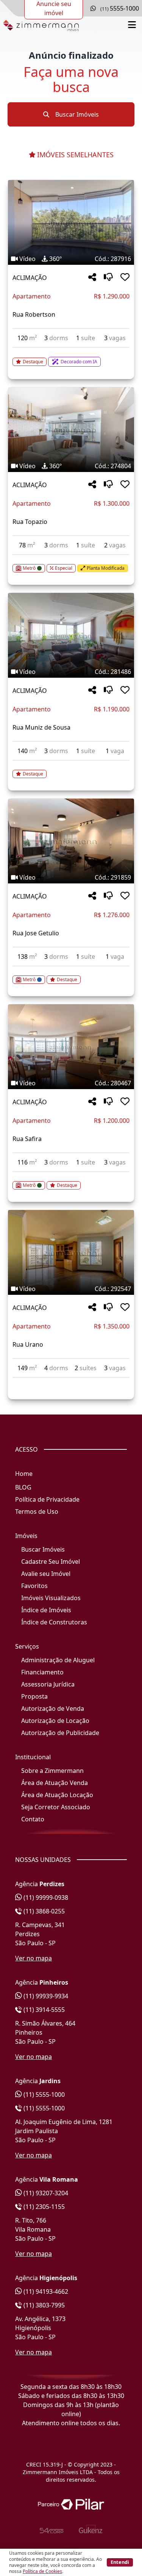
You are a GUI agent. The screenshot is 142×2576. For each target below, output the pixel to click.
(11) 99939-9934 (45, 1996)
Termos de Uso (37, 1512)
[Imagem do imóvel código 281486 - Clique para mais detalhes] (71, 635)
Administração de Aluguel (58, 1660)
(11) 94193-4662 (45, 2292)
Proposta (34, 1696)
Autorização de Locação (55, 1721)
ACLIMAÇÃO (30, 278)
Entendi (120, 2562)
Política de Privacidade (47, 1499)
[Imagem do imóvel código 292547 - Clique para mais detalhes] (71, 1252)
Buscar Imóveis (76, 114)
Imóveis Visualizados (51, 1598)
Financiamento (42, 1672)
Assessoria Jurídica (48, 1684)
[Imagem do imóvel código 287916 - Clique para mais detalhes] (71, 222)
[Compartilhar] (92, 277)
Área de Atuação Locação (57, 1795)
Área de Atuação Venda (55, 1783)
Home (24, 1474)
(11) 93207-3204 (45, 2193)
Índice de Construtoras (54, 1622)
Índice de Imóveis (46, 1610)
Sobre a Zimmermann (52, 1771)
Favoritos (34, 1586)
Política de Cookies (42, 2571)
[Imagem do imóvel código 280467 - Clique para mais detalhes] (71, 1047)
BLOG (23, 1487)
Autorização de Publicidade (60, 1733)
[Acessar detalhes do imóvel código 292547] (71, 1382)
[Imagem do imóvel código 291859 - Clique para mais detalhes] (71, 841)
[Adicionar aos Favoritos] (125, 277)
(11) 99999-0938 (45, 1898)
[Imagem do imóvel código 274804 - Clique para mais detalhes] (71, 430)
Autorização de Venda (53, 1708)
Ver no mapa (34, 1958)
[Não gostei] (108, 277)
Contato (33, 1819)
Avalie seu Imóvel (46, 1574)
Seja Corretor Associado (56, 1807)
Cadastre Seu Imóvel (51, 1562)
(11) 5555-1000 (43, 2095)
